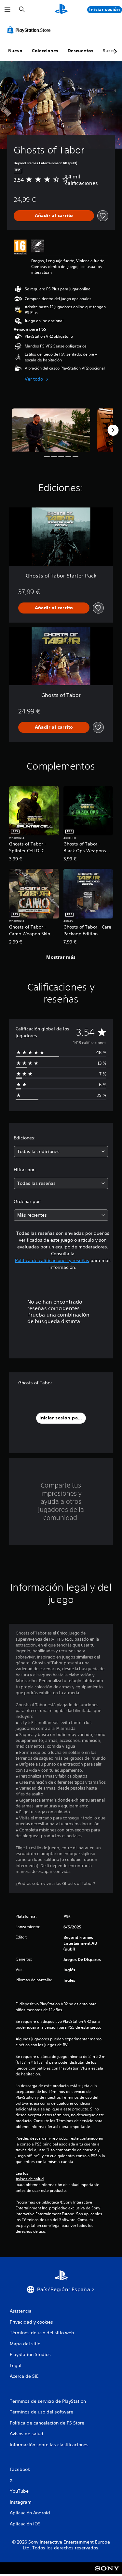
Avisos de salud (30, 2179)
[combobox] (61, 1152)
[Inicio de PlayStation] (61, 10)
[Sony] (107, 2573)
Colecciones (45, 51)
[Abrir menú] (7, 10)
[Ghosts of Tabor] (51, 430)
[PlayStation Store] (30, 30)
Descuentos (81, 51)
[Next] (113, 430)
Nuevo (15, 51)
